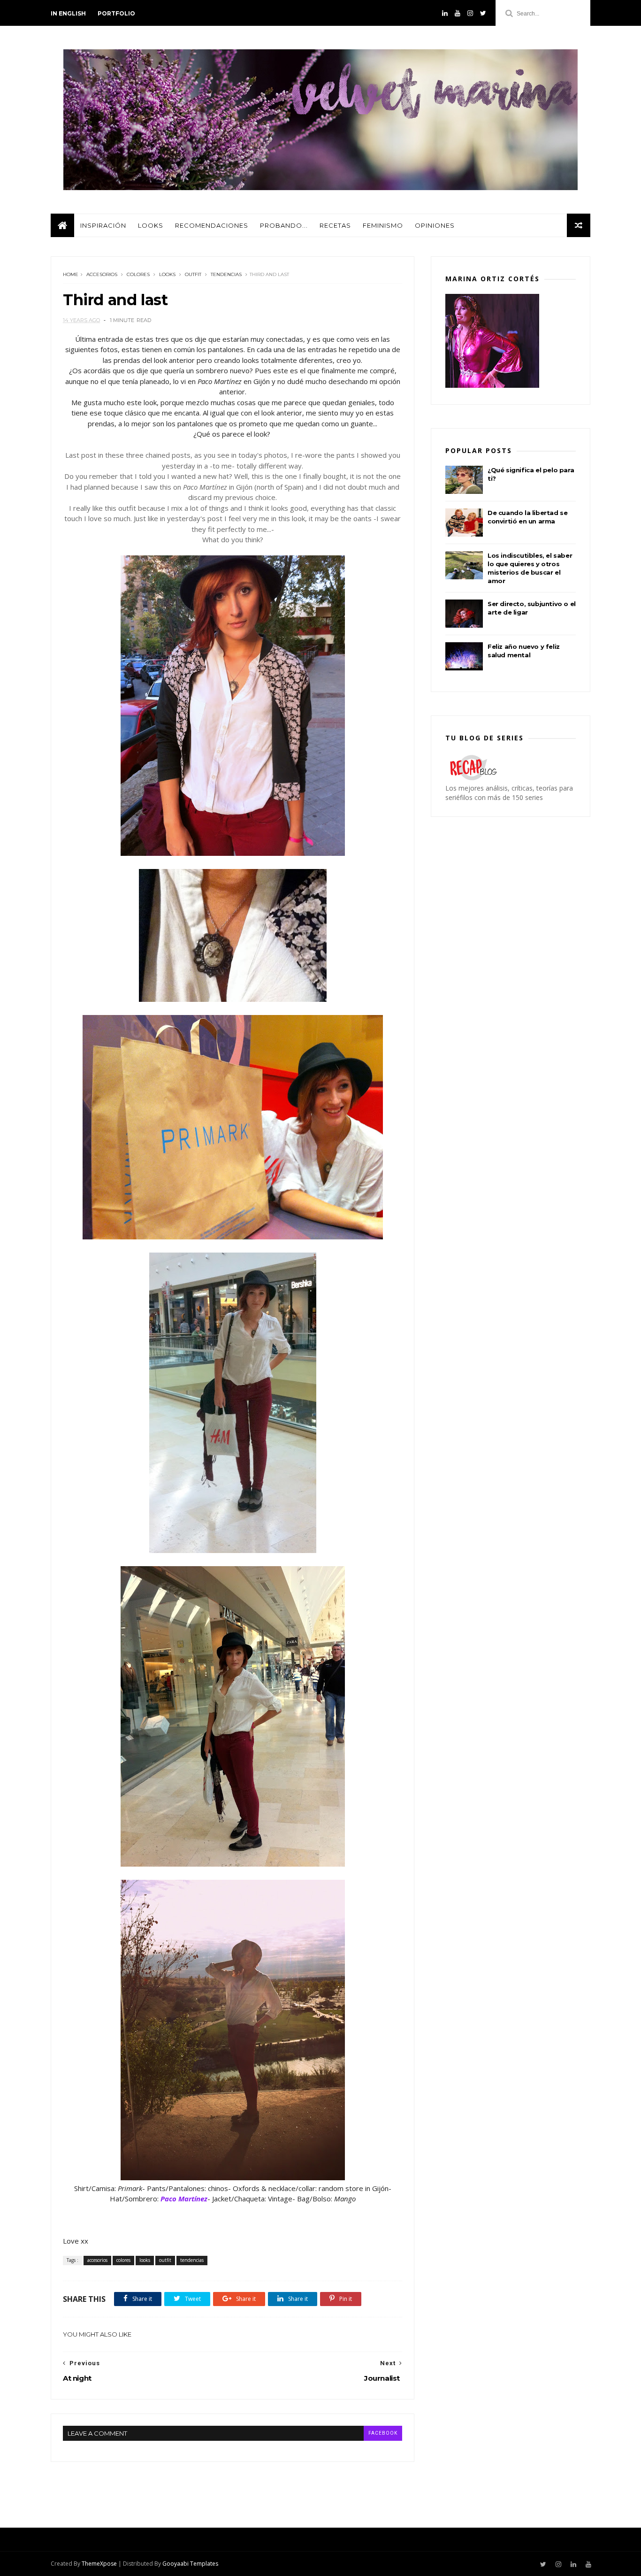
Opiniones (435, 225)
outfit (193, 274)
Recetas (335, 225)
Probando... (284, 225)
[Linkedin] (445, 13)
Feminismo (383, 225)
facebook (383, 2433)
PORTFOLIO (116, 13)
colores (138, 274)
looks (167, 274)
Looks (151, 225)
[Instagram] (470, 13)
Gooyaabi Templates (190, 2564)
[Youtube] (458, 13)
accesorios (102, 274)
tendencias (226, 274)
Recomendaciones (212, 225)
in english (68, 13)
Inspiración (103, 225)
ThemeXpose (99, 2564)
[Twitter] (483, 13)
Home (71, 274)
